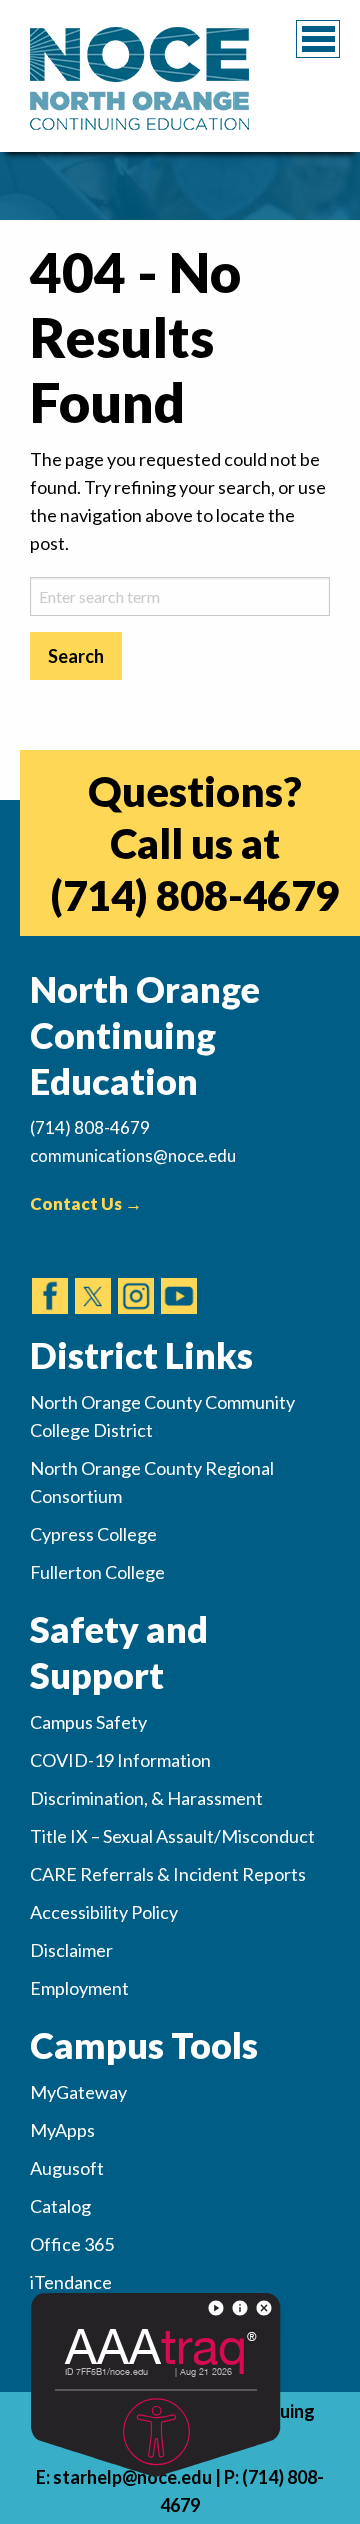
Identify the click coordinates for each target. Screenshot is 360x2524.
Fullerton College (97, 1572)
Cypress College (93, 1534)
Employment (79, 1988)
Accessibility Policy (104, 1912)
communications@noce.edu (133, 1155)
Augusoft (67, 2168)
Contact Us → (86, 1203)
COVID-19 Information (120, 1760)
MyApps (62, 2130)
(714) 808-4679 (194, 895)
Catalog (60, 2206)
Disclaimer (71, 1950)
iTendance (71, 2282)
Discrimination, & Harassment (146, 1798)
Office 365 (72, 2244)
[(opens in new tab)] (50, 1277)
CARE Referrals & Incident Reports (168, 1874)
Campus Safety (88, 1722)
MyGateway (78, 2092)
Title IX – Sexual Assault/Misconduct (172, 1836)
